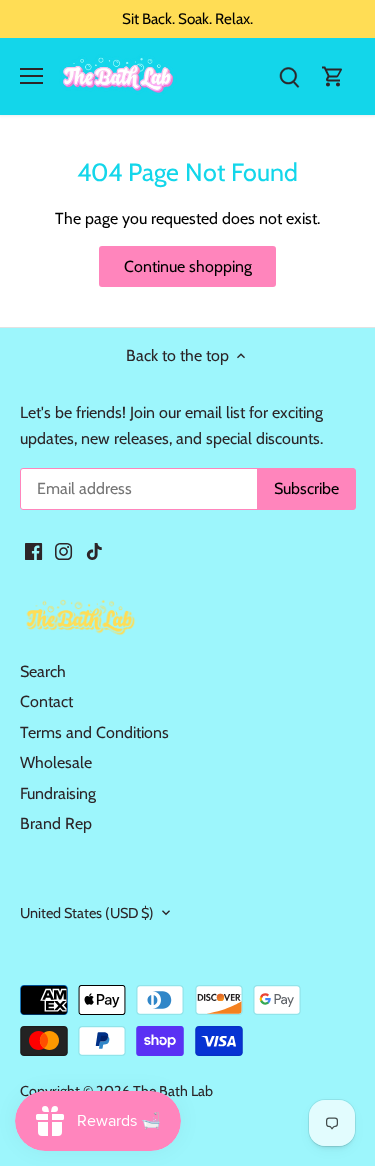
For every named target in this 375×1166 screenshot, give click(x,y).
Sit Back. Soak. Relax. (187, 18)
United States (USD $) (87, 913)
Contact (46, 701)
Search (43, 671)
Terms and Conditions (94, 732)
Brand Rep (56, 823)
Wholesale (56, 762)
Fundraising (58, 793)
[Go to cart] (333, 76)
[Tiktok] (94, 550)
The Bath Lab (173, 1091)
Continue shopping (188, 266)
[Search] (289, 76)
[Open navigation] (31, 76)
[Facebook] (33, 550)
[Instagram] (63, 550)
